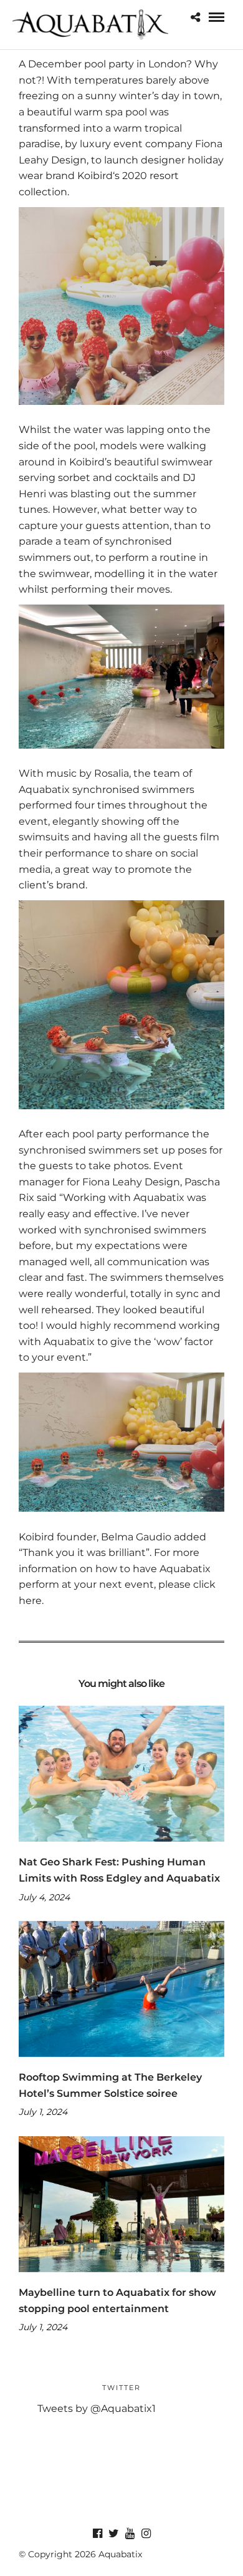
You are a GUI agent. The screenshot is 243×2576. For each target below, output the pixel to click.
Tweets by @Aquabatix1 (97, 2408)
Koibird (95, 176)
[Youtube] (130, 2534)
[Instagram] (146, 2534)
